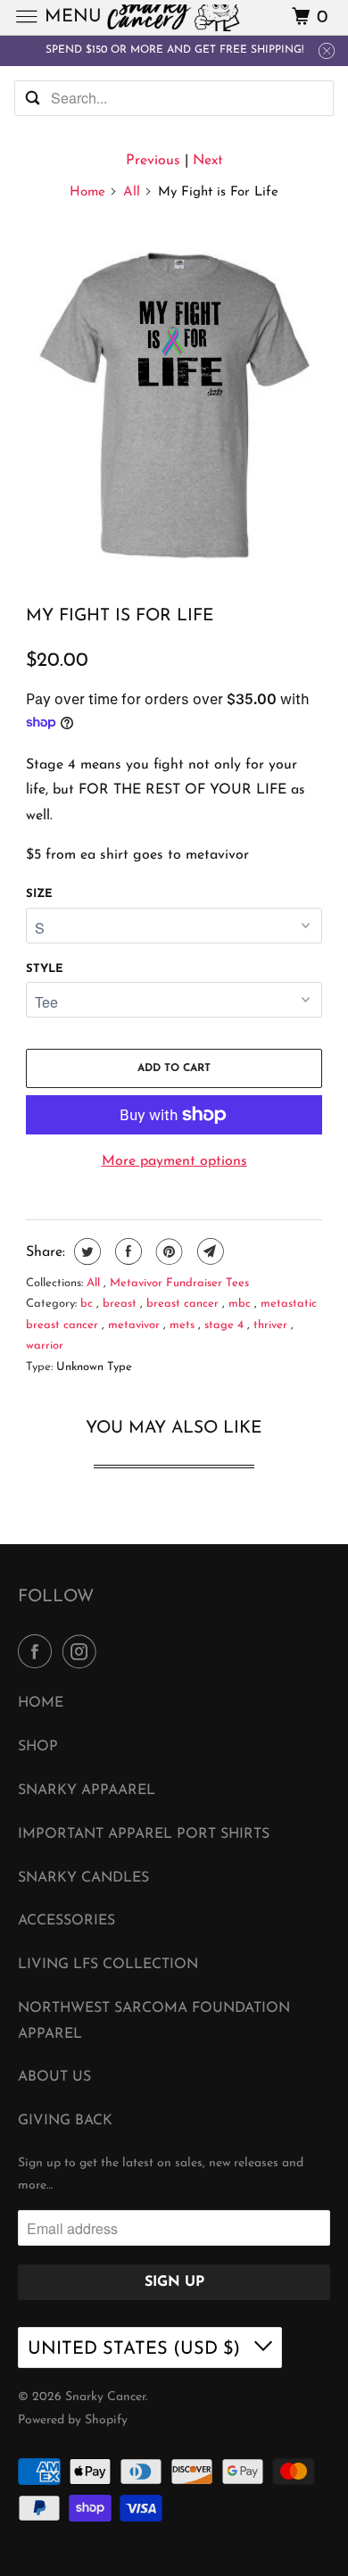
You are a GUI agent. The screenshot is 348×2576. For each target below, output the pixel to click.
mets (184, 1325)
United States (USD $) (137, 2349)
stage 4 (226, 1325)
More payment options (174, 1161)
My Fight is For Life (120, 616)
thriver (272, 1325)
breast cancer (184, 1304)
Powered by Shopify (73, 2420)
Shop (38, 1747)
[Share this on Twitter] (85, 1251)
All (132, 192)
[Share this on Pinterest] (167, 1251)
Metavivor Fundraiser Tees (179, 1283)
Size (39, 894)
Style (45, 969)
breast (121, 1304)
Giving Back (65, 2121)
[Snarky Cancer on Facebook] (38, 1653)
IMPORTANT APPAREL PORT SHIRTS (144, 1834)
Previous (153, 161)
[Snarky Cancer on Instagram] (83, 1653)
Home (87, 192)
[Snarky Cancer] (174, 17)
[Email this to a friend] (208, 1251)
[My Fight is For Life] (174, 405)
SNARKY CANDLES (83, 1878)
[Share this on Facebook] (126, 1251)
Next (208, 161)
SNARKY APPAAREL (87, 1791)
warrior (45, 1346)
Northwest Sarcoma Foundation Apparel (154, 2021)
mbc (241, 1304)
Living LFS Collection (108, 1965)
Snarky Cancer (105, 2397)
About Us (54, 2077)
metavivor (136, 1325)
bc (88, 1304)
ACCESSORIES (66, 1921)
